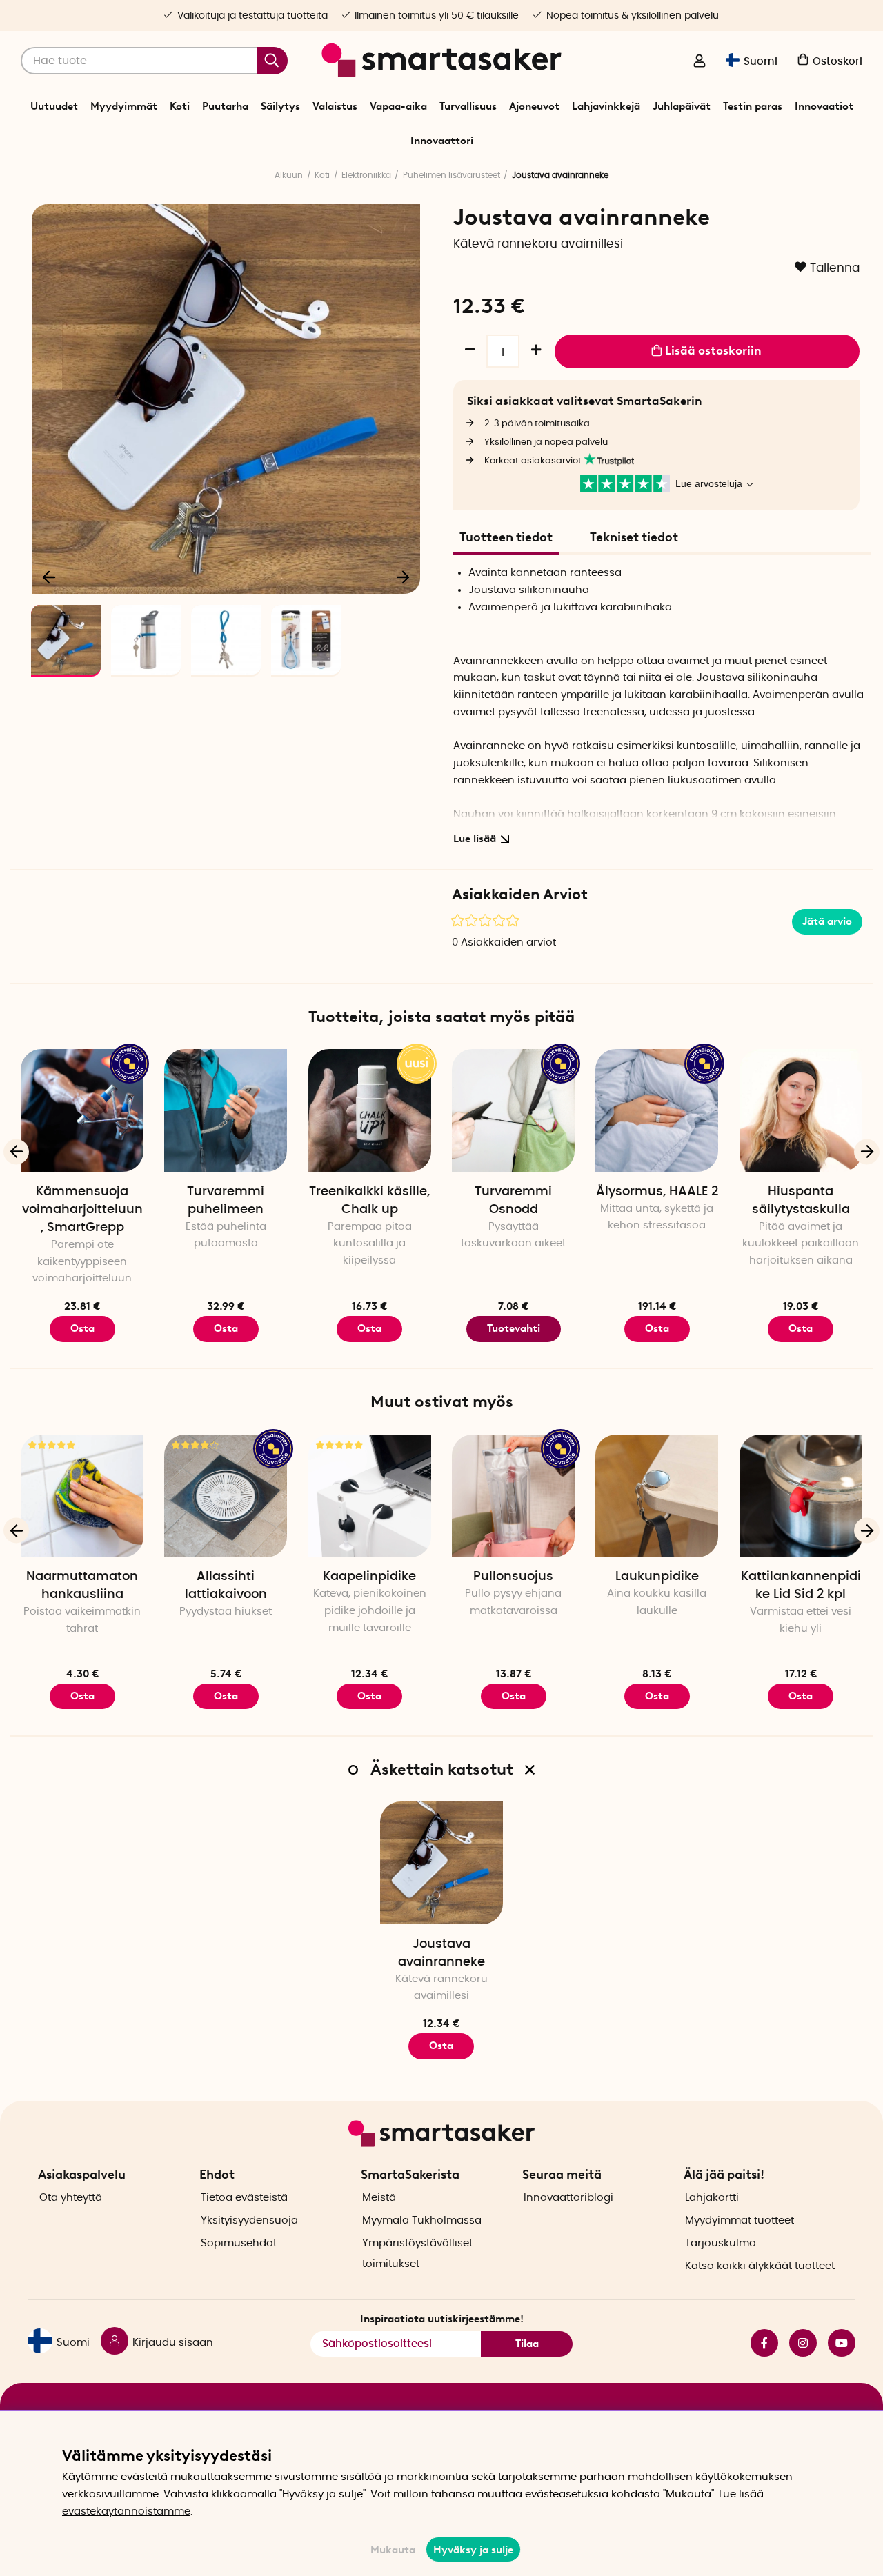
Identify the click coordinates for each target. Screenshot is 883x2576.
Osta (82, 1328)
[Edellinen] (50, 577)
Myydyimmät (124, 106)
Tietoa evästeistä (244, 2198)
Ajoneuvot (534, 106)
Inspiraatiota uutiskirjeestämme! (442, 2319)
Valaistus (335, 106)
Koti (180, 106)
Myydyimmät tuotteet (740, 2220)
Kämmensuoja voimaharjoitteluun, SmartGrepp (82, 1210)
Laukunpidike (657, 1577)
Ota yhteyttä (71, 2198)
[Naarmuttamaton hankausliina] (82, 1496)
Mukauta (393, 2550)
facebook (759, 2343)
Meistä (379, 2198)
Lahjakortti (712, 2198)
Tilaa (527, 2344)
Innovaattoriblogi (568, 2198)
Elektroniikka (366, 175)
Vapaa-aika (398, 106)
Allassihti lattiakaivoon (226, 1586)
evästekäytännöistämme (126, 2512)
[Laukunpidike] (657, 1496)
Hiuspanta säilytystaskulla (801, 1201)
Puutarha (225, 106)
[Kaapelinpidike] (370, 1496)
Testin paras (753, 106)
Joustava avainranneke (441, 1953)
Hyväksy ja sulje (473, 2550)
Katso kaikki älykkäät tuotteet (760, 2266)
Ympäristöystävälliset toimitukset (417, 2254)
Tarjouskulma (721, 2243)
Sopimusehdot (239, 2243)
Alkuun (289, 175)
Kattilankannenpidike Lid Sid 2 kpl (801, 1586)
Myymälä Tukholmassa (422, 2220)
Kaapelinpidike (369, 1577)
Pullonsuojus (513, 1577)
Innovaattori (442, 141)
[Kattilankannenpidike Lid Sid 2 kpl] (801, 1496)
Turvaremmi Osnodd (513, 1201)
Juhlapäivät (682, 106)
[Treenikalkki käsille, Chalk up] (370, 1110)
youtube (836, 2343)
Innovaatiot (824, 106)
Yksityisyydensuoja (249, 2220)
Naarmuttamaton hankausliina (82, 1586)
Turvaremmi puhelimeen (226, 1201)
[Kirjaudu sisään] (700, 62)
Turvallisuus (468, 106)
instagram (797, 2343)
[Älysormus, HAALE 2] (657, 1110)
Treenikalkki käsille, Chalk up (369, 1201)
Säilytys (280, 106)
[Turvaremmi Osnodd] (513, 1110)
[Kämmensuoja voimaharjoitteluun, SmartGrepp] (82, 1110)
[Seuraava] (403, 577)
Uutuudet (54, 106)
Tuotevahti (514, 1328)
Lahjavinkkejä (606, 106)
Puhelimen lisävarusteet (452, 175)
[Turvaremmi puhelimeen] (226, 1110)
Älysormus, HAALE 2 (657, 1192)
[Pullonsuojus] (513, 1496)
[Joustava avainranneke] (441, 1863)
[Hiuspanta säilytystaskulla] (801, 1110)
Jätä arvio (827, 921)
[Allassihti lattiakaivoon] (226, 1496)
